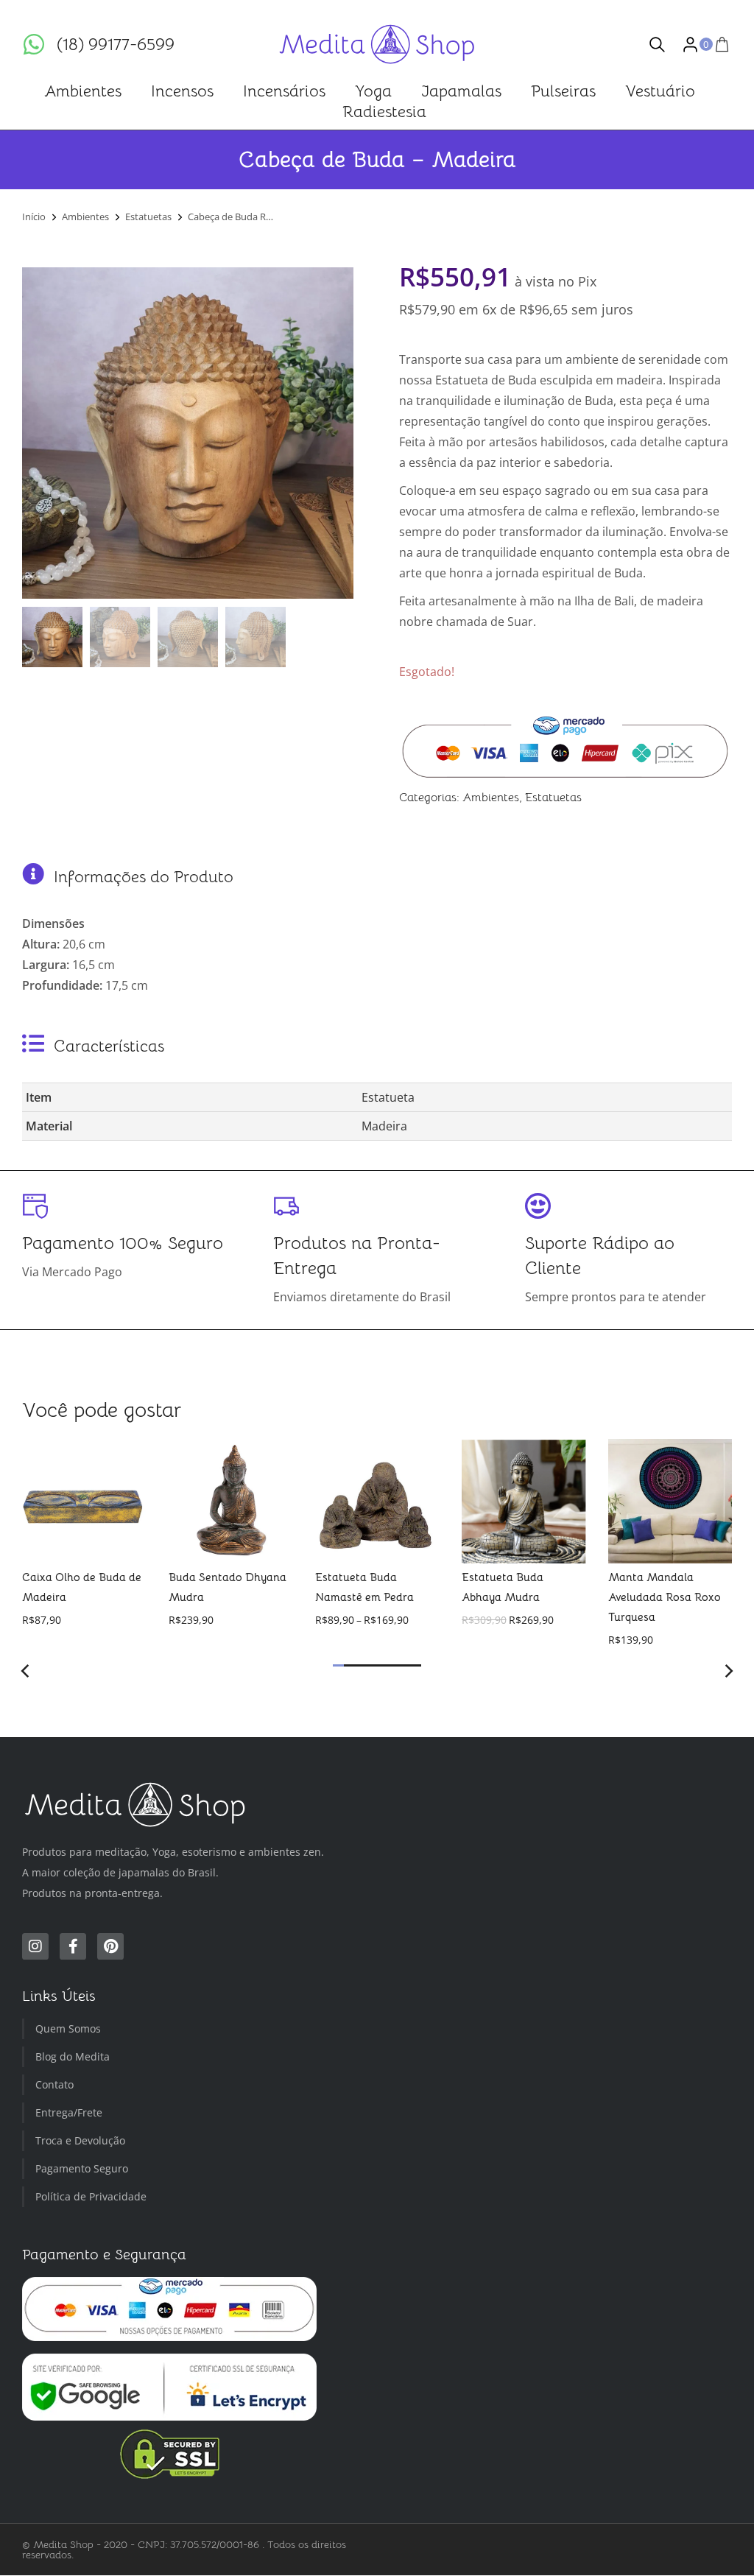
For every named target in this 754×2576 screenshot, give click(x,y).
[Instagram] (35, 1947)
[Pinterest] (110, 1947)
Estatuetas (553, 798)
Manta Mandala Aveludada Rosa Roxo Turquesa (664, 1596)
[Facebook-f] (73, 1947)
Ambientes (491, 798)
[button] (338, 1665)
